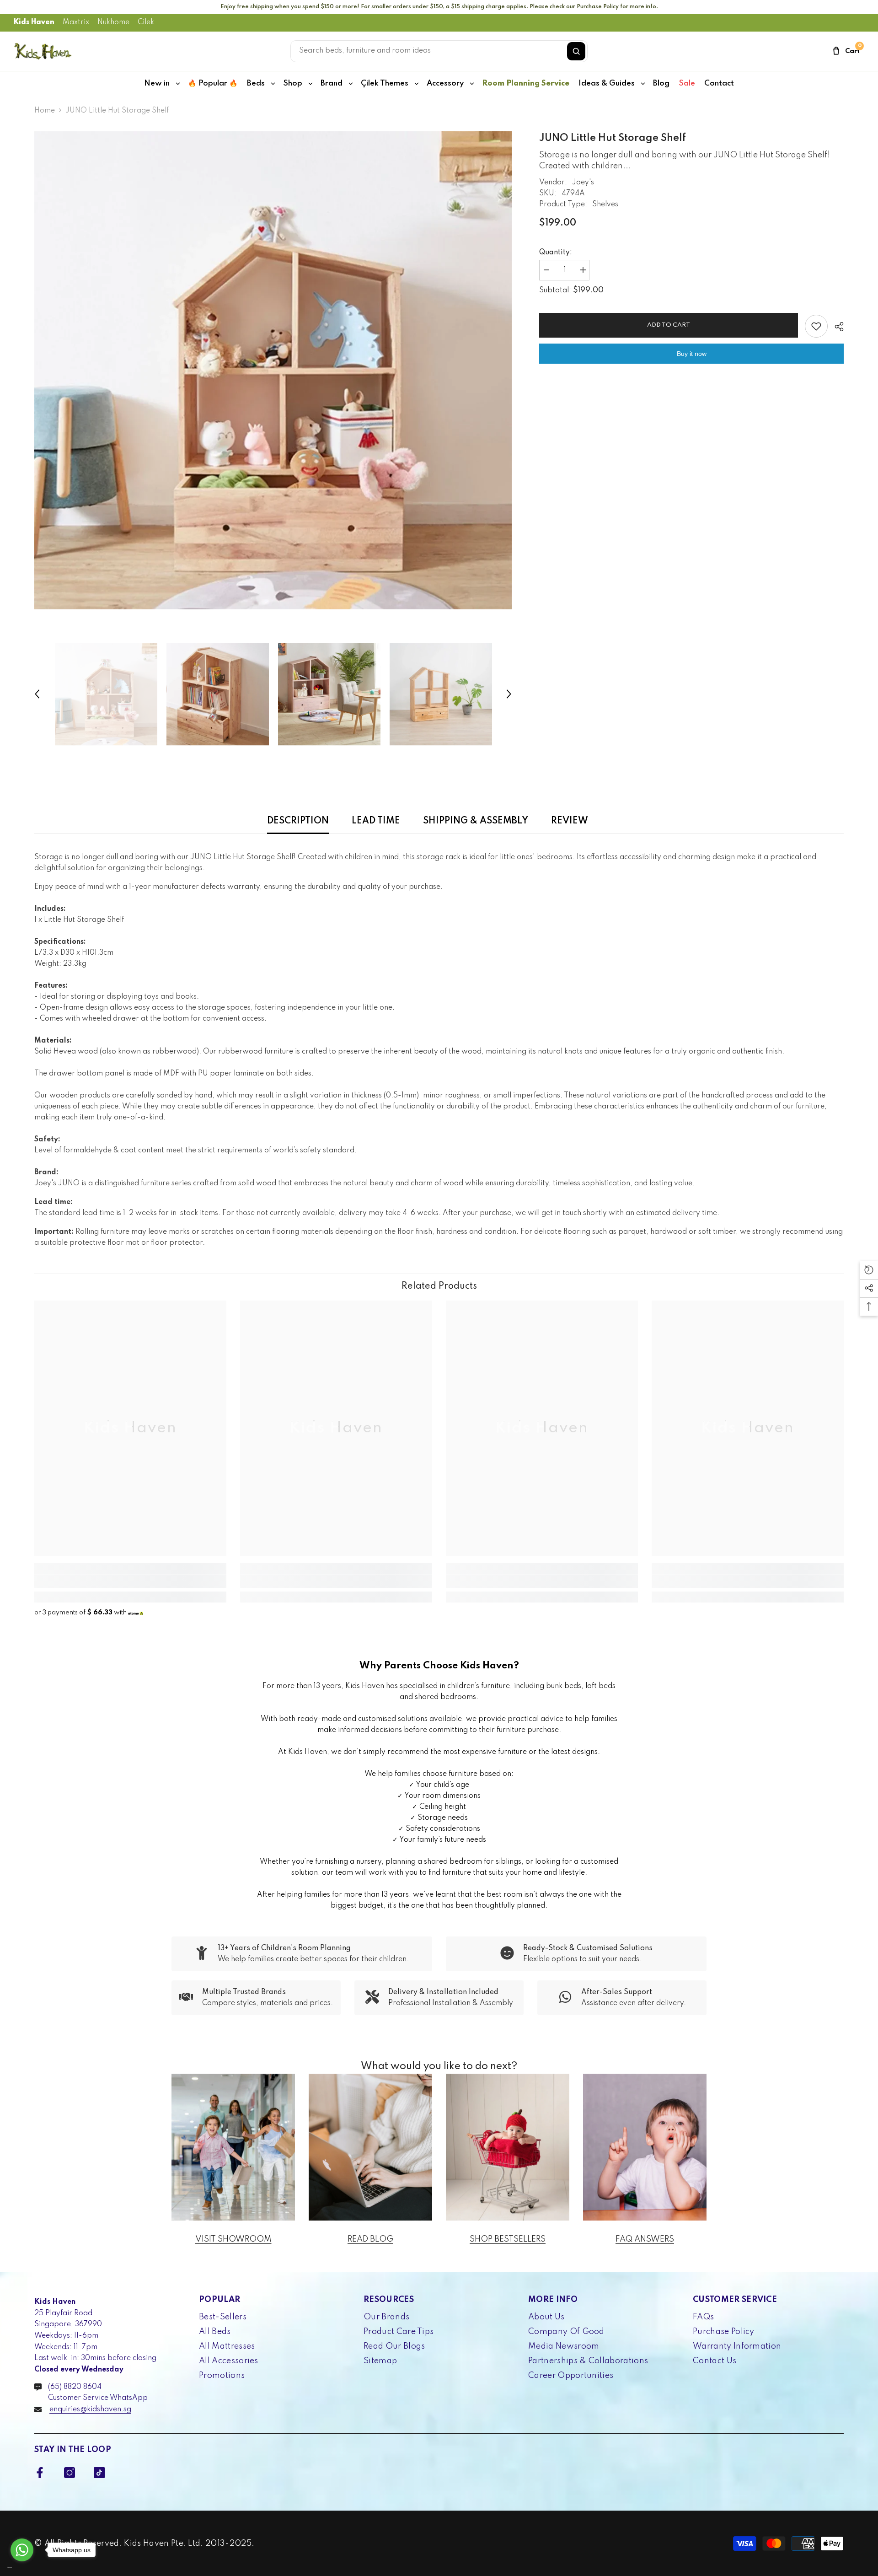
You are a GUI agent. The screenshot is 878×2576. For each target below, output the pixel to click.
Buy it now (692, 354)
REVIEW (570, 821)
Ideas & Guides (607, 83)
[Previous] (37, 694)
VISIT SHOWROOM (233, 2239)
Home (45, 111)
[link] (130, 1581)
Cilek (146, 22)
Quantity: (556, 253)
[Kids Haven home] (43, 51)
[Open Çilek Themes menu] (417, 84)
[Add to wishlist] (816, 326)
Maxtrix (76, 22)
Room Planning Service (526, 83)
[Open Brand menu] (351, 84)
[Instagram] (70, 2473)
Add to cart (669, 325)
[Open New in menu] (178, 84)
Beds (256, 83)
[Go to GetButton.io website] (22, 2567)
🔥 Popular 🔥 (213, 83)
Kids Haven (34, 22)
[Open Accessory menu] (472, 84)
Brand (332, 83)
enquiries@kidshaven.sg (90, 2409)
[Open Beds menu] (273, 84)
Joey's (583, 183)
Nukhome (113, 22)
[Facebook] (40, 2473)
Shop (293, 83)
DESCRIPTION (298, 821)
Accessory (445, 83)
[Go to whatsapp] (22, 2550)
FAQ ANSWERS (645, 2239)
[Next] (509, 694)
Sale (687, 83)
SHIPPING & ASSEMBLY (476, 821)
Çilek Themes (385, 83)
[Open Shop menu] (311, 84)
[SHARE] (836, 327)
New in (157, 83)
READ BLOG (370, 2239)
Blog (661, 83)
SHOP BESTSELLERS (508, 2239)
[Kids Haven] (233, 2147)
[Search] (576, 51)
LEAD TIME (376, 821)
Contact (719, 83)
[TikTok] (99, 2473)
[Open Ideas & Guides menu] (643, 84)
